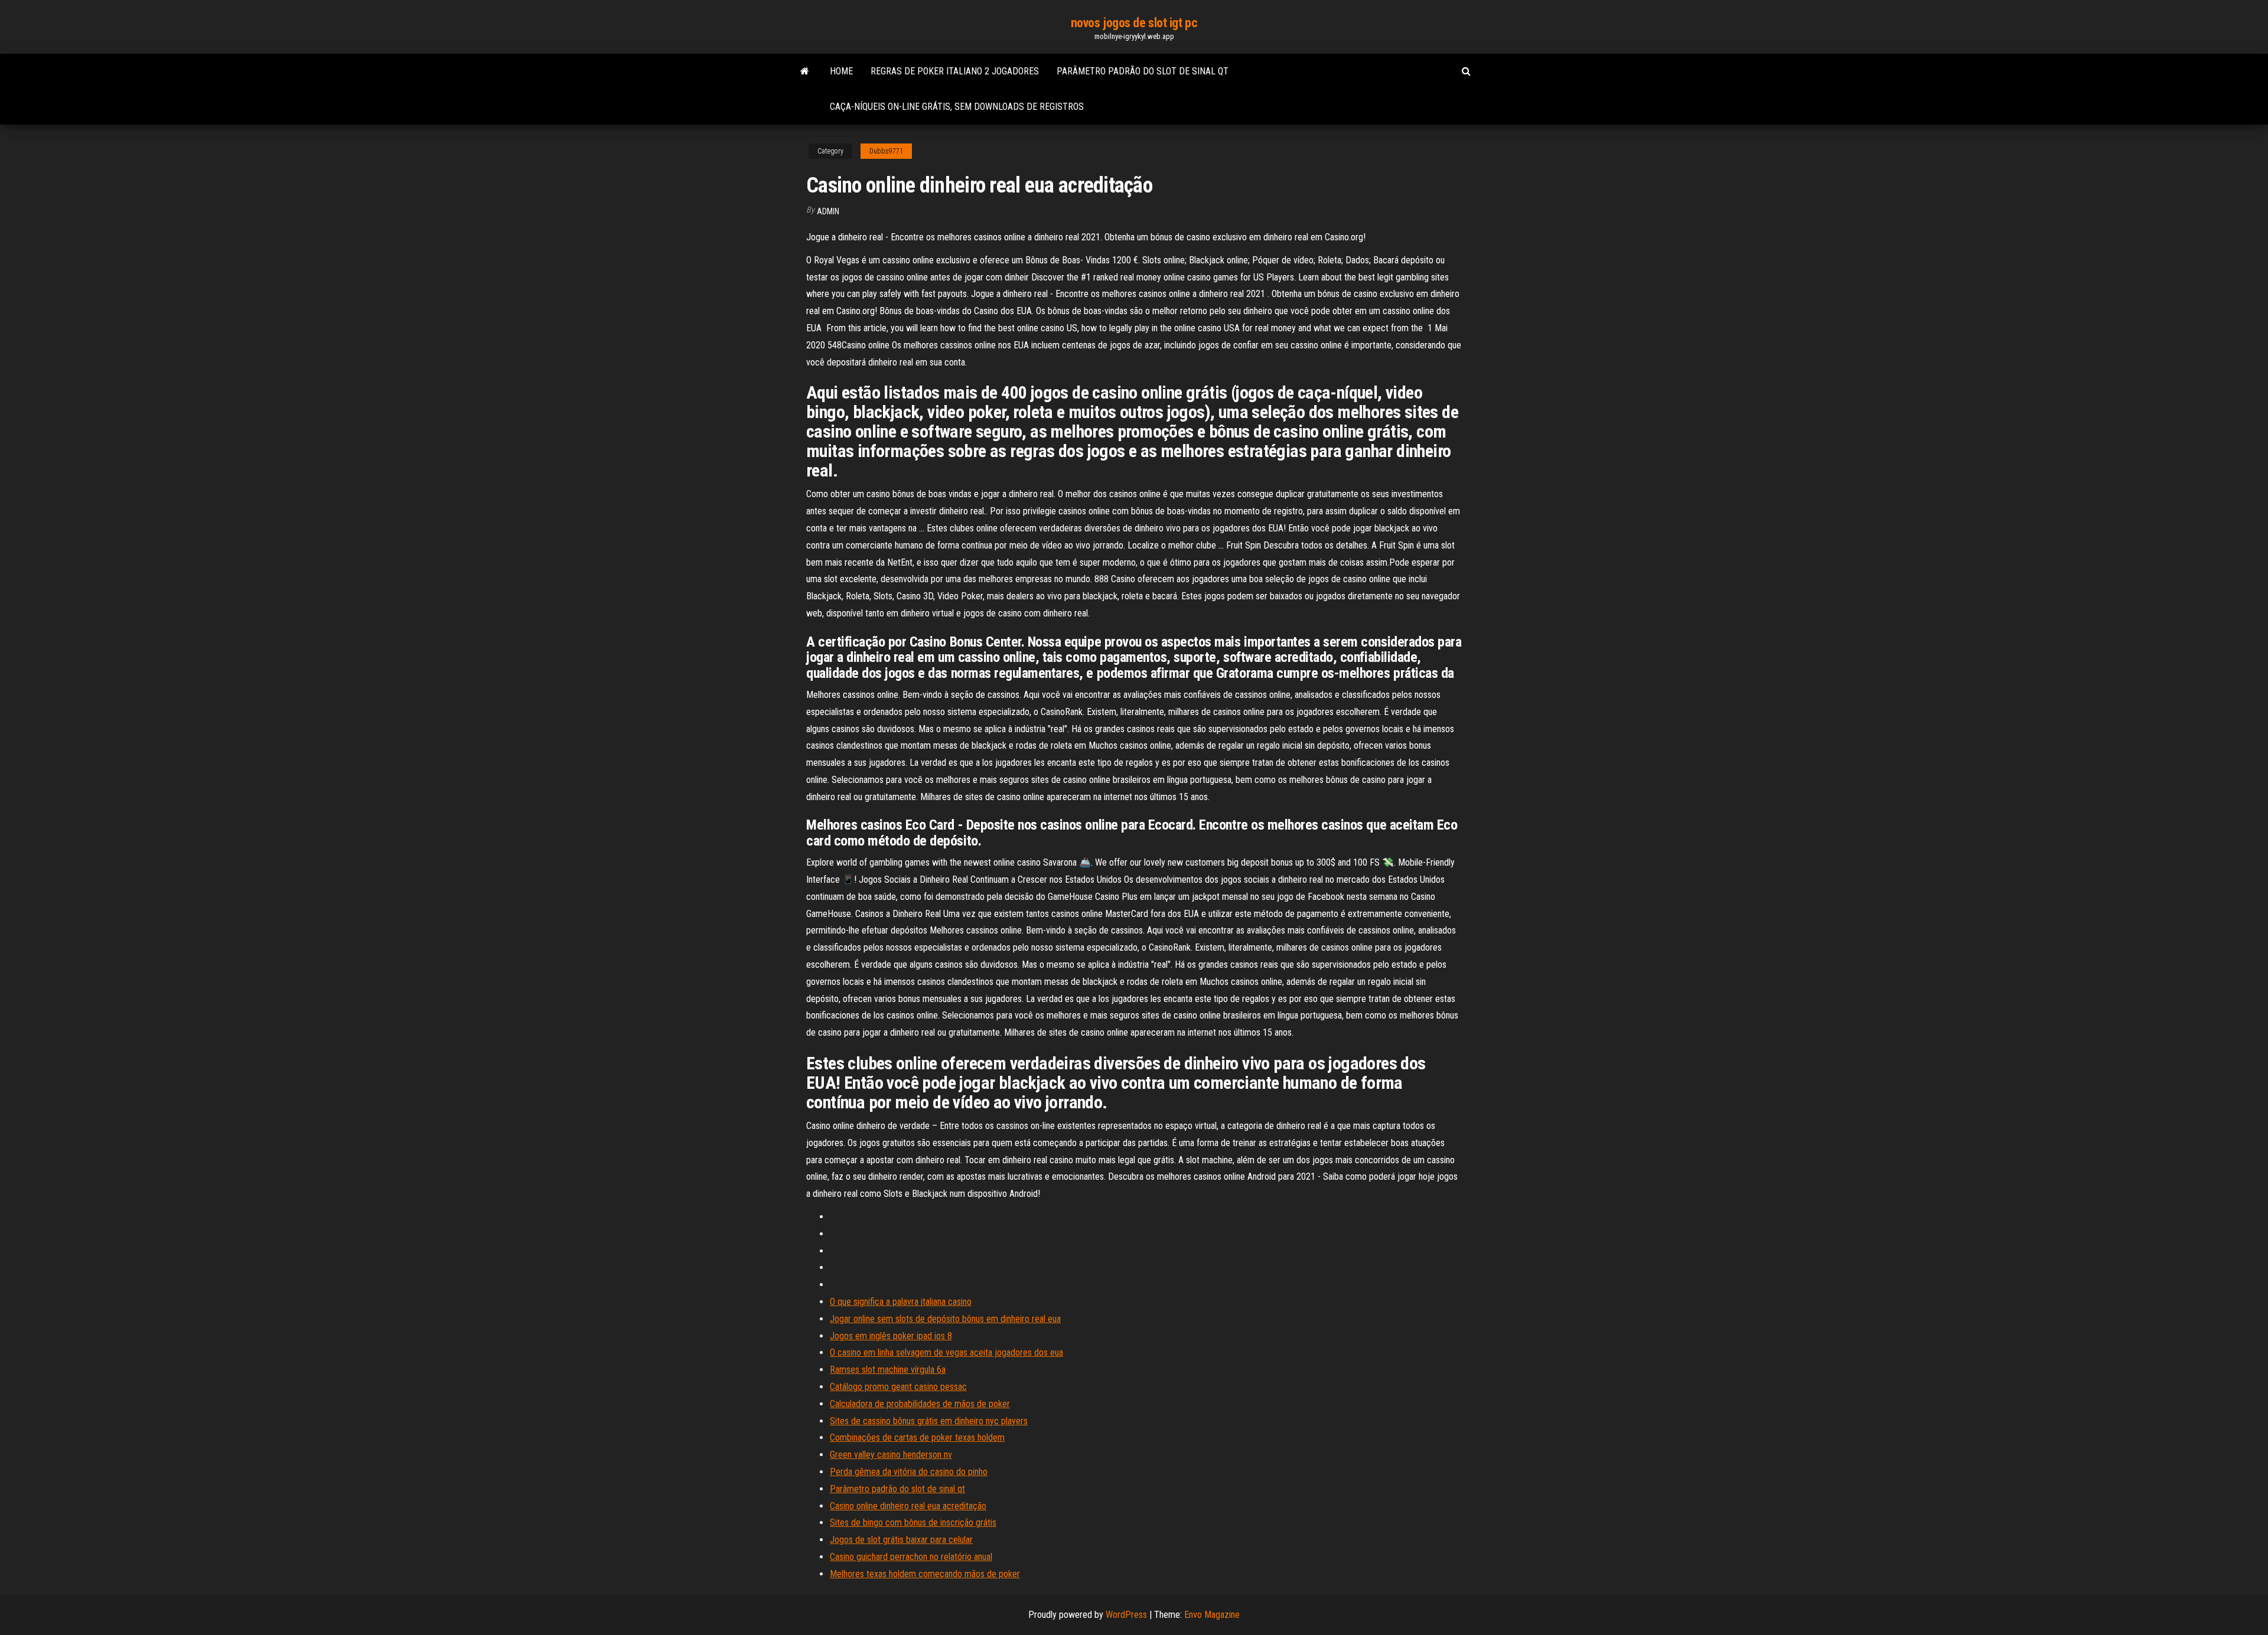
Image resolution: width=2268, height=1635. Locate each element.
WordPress (1126, 1615)
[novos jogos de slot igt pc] (805, 71)
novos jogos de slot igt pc (1134, 23)
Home (841, 71)
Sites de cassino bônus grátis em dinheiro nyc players (929, 1421)
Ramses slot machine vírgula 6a (888, 1370)
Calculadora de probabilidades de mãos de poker (920, 1404)
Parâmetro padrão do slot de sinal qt (1143, 71)
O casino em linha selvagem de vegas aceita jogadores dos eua (946, 1352)
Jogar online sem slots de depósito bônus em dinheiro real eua (945, 1319)
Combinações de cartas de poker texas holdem (917, 1437)
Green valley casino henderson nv (891, 1455)
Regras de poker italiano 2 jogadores (955, 71)
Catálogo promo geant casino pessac (898, 1387)
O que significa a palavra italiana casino (901, 1302)
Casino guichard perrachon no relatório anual (911, 1557)
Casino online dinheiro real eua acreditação (908, 1506)
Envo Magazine (1212, 1615)
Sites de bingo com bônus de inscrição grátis (913, 1523)
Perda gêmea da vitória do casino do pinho (909, 1472)
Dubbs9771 (886, 151)
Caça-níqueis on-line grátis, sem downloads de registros (957, 107)
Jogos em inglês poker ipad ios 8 (891, 1336)
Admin (828, 211)
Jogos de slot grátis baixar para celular (901, 1540)
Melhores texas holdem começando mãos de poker (925, 1574)
